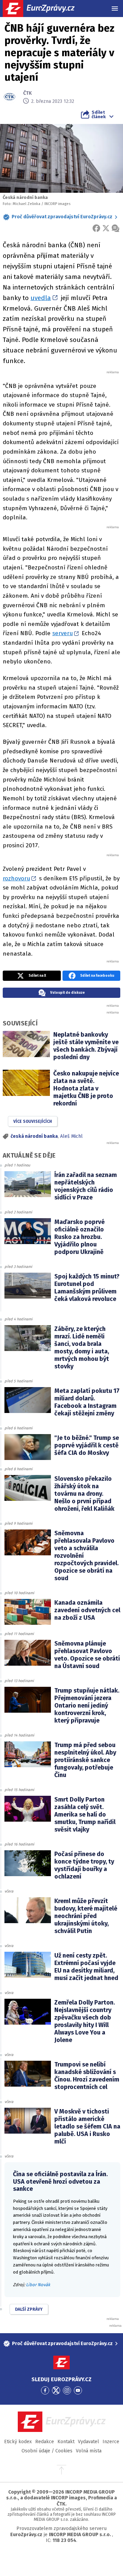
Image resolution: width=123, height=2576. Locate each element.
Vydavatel (88, 2442)
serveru (63, 633)
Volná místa (89, 2451)
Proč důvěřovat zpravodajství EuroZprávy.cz (62, 217)
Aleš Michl (71, 1136)
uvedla (41, 298)
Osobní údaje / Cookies (47, 2451)
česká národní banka (34, 1136)
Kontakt (66, 2442)
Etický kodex (18, 2442)
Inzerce (111, 2442)
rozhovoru (16, 878)
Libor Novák (38, 2285)
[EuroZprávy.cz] (45, 9)
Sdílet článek (99, 114)
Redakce (45, 2442)
